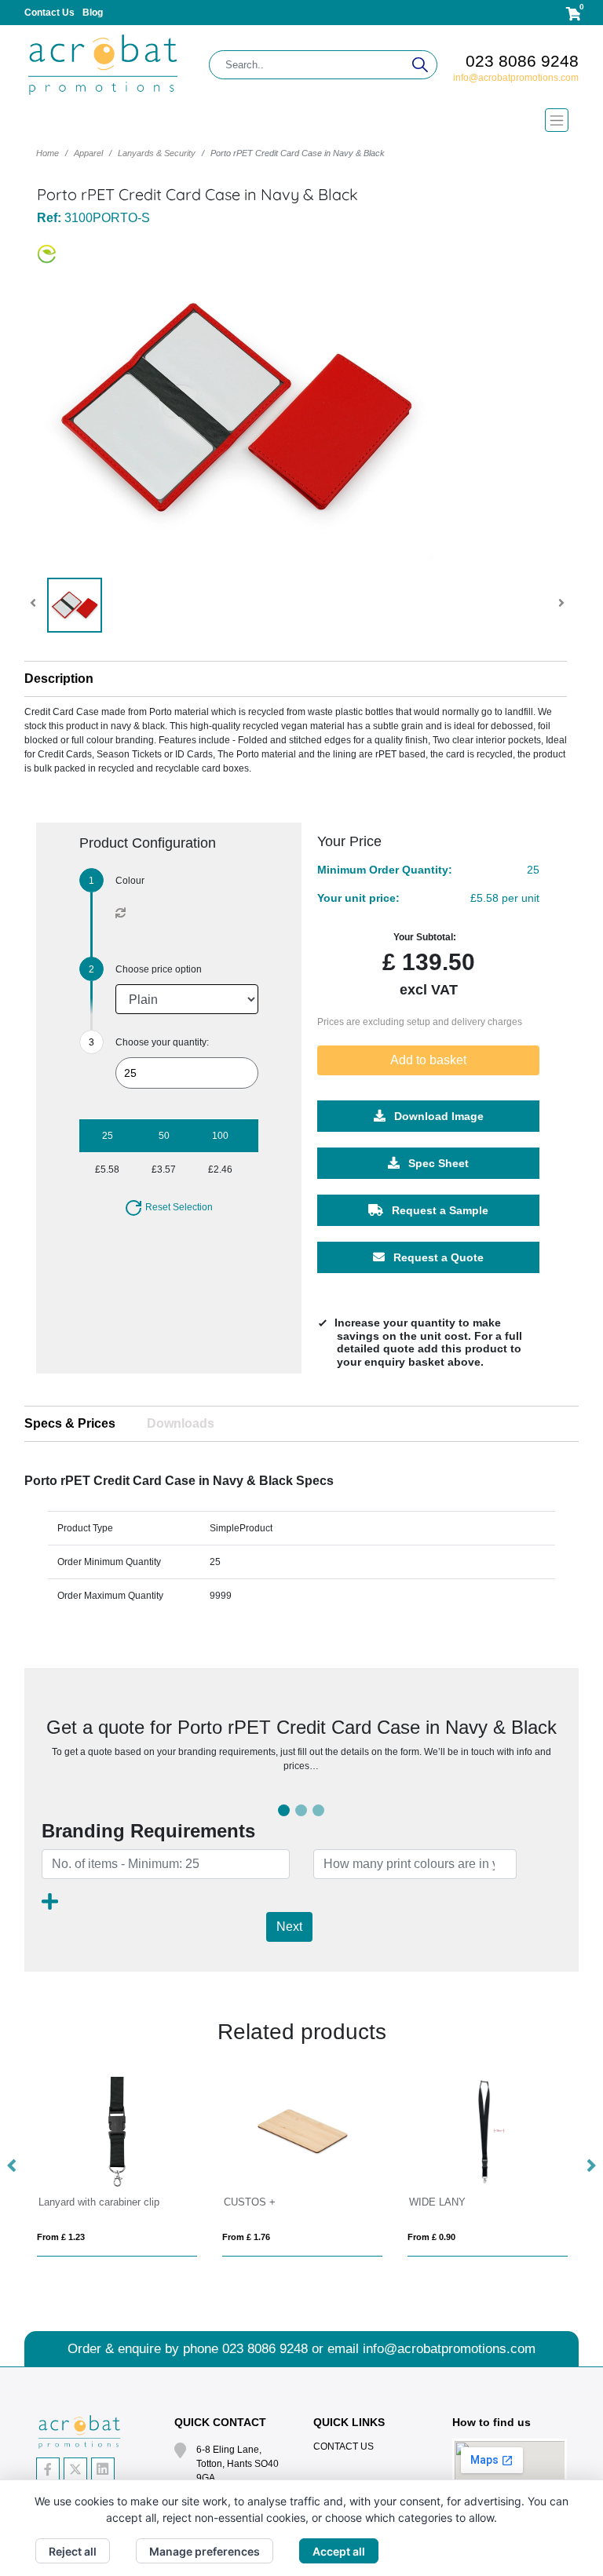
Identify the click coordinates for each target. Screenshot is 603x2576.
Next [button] (590, 2166)
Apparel (88, 153)
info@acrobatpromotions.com (516, 78)
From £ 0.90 (431, 2237)
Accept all (339, 2551)
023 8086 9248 (522, 61)
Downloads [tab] (181, 1423)
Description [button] (59, 679)
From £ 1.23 (61, 2237)
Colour (130, 881)
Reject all (73, 2551)
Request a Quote (437, 1257)
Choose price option (159, 969)
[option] (117, 2167)
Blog (93, 13)
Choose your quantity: (162, 1042)
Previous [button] (13, 2166)
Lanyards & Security (157, 153)
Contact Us (49, 13)
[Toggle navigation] (302, 120)
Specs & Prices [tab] (70, 1423)
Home (48, 153)
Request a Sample (439, 1210)
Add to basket (428, 1060)
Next (289, 1927)
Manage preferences (205, 2551)
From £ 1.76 (246, 2237)
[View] (75, 605)
